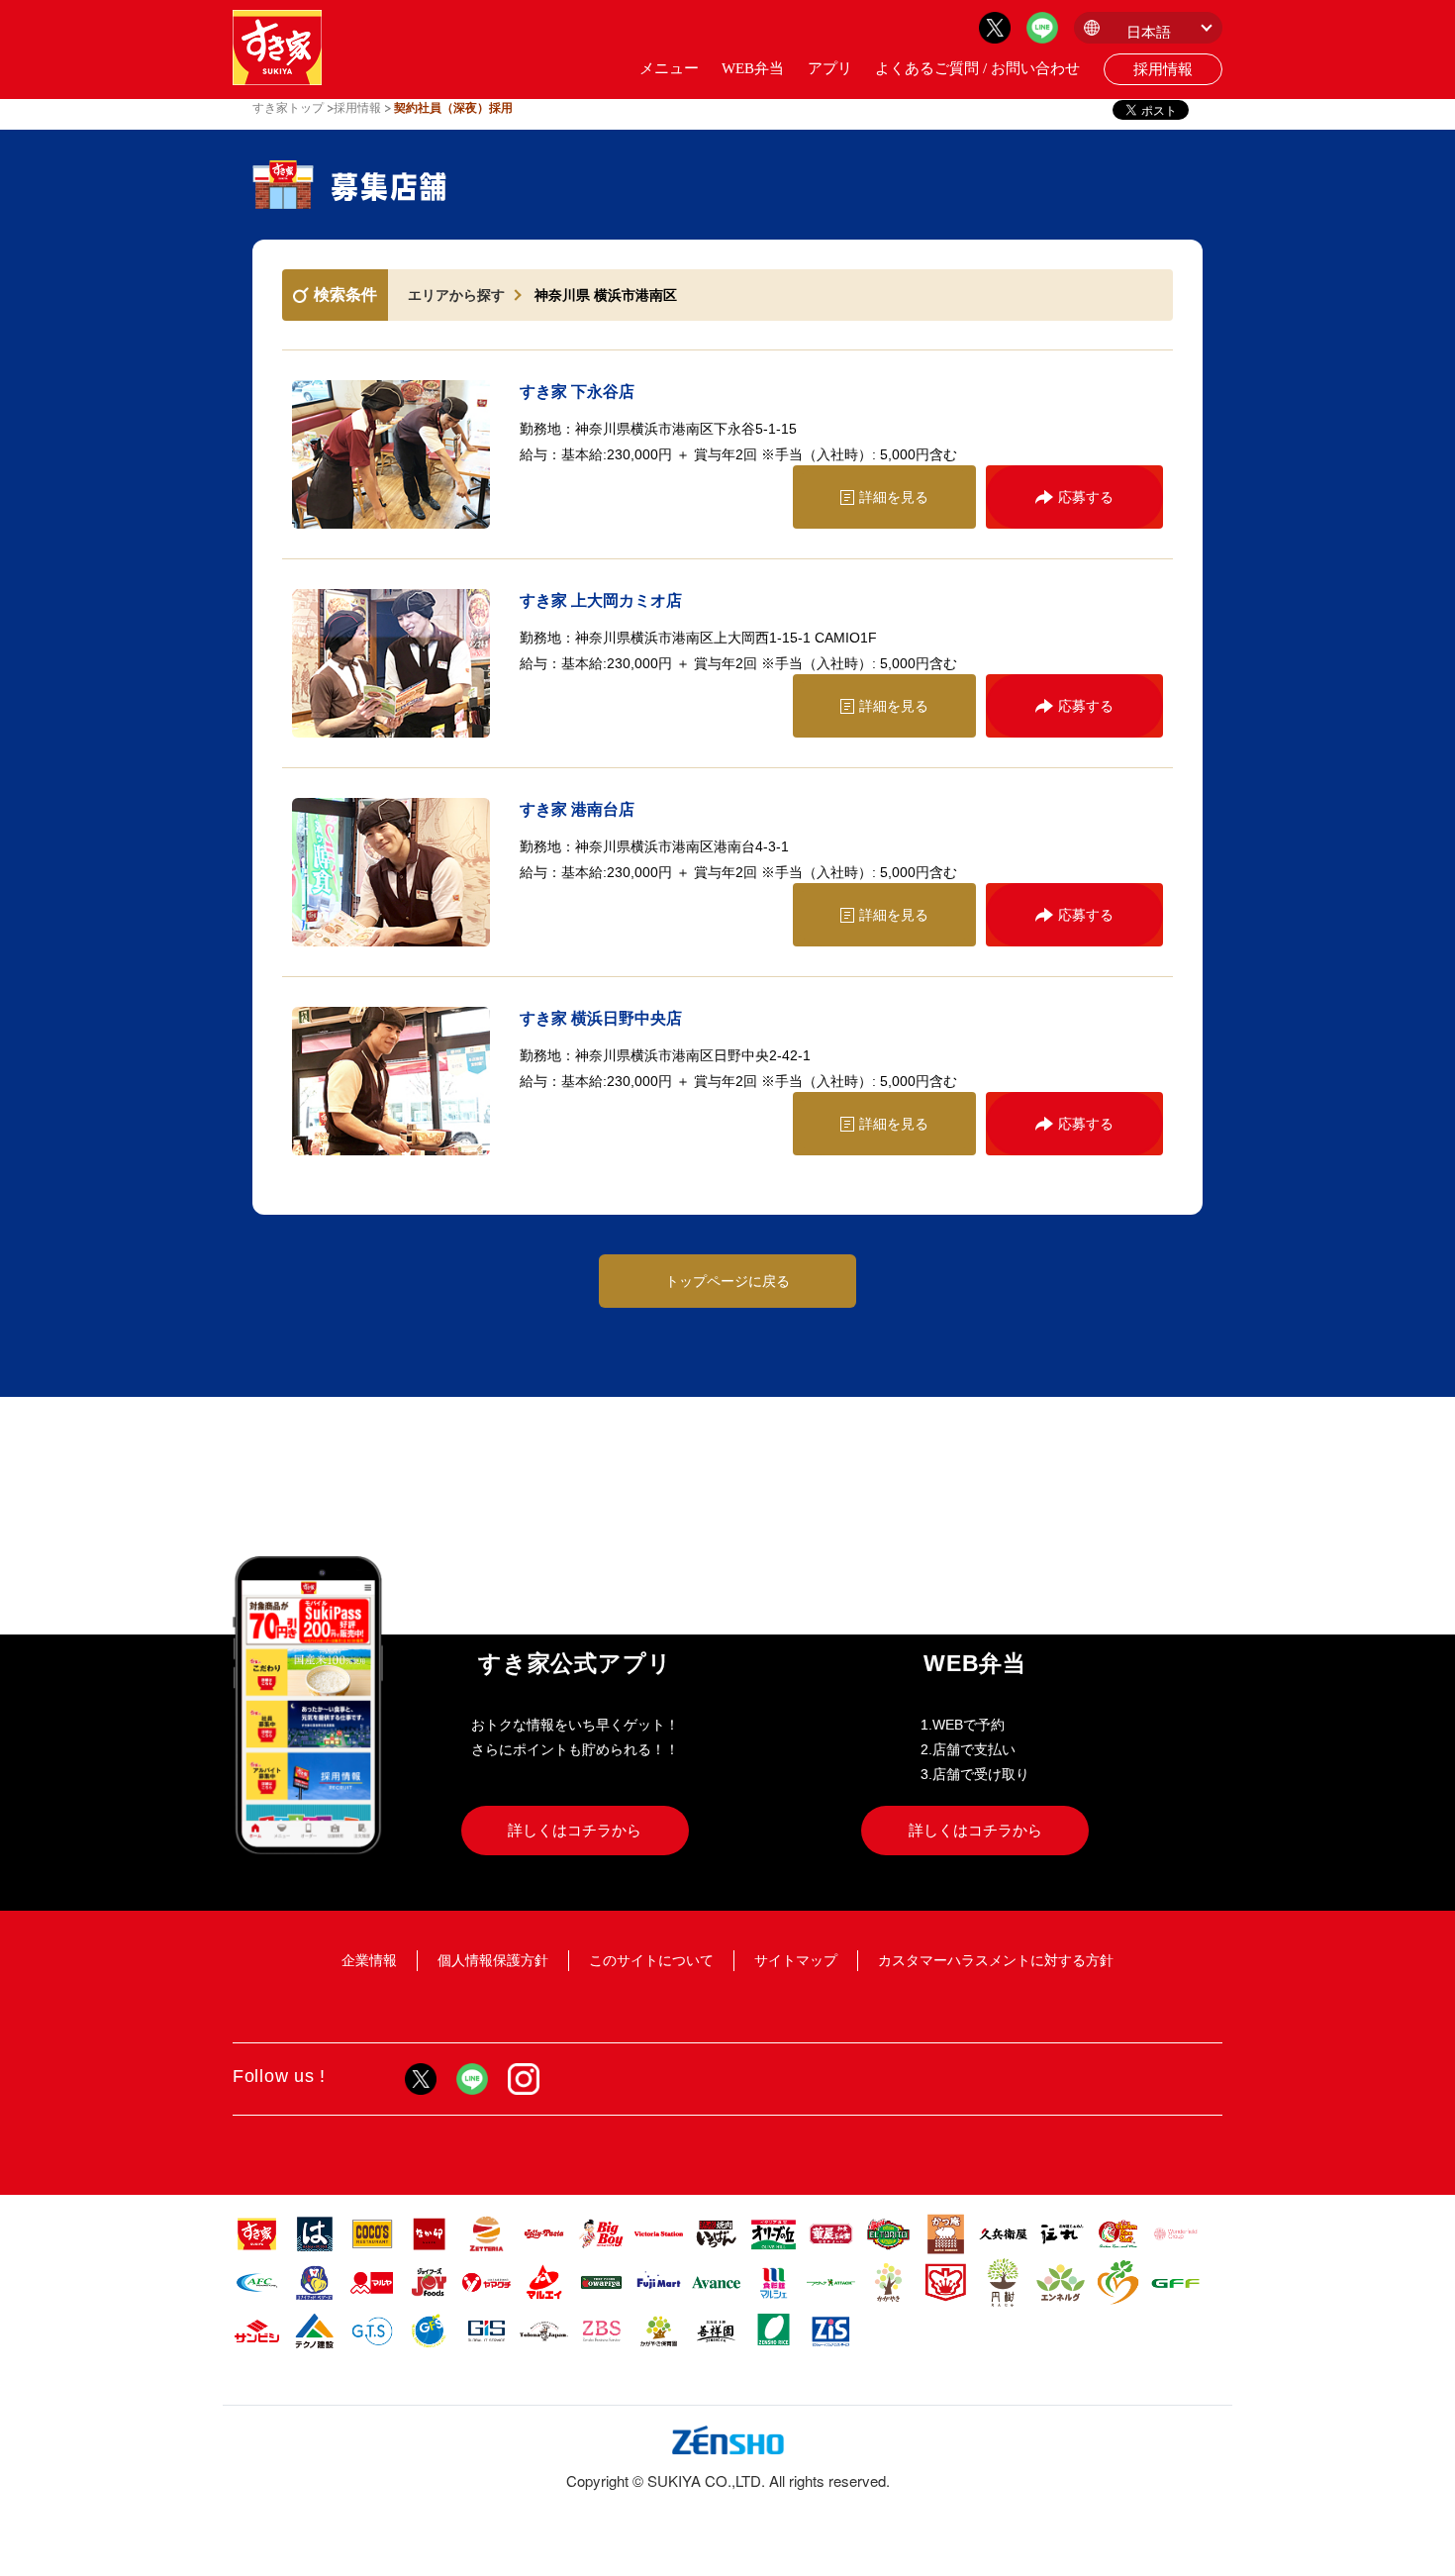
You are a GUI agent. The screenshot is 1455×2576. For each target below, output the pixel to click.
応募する (1086, 497)
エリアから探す (456, 295)
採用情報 (1163, 69)
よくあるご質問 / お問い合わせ (977, 68)
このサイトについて (651, 1960)
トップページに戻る (727, 1281)
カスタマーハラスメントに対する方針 (996, 1960)
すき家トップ (288, 108)
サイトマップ (796, 1960)
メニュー (669, 68)
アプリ (830, 68)
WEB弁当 (753, 68)
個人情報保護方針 (493, 1960)
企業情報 (369, 1960)
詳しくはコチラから (575, 1830)
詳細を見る (894, 497)
